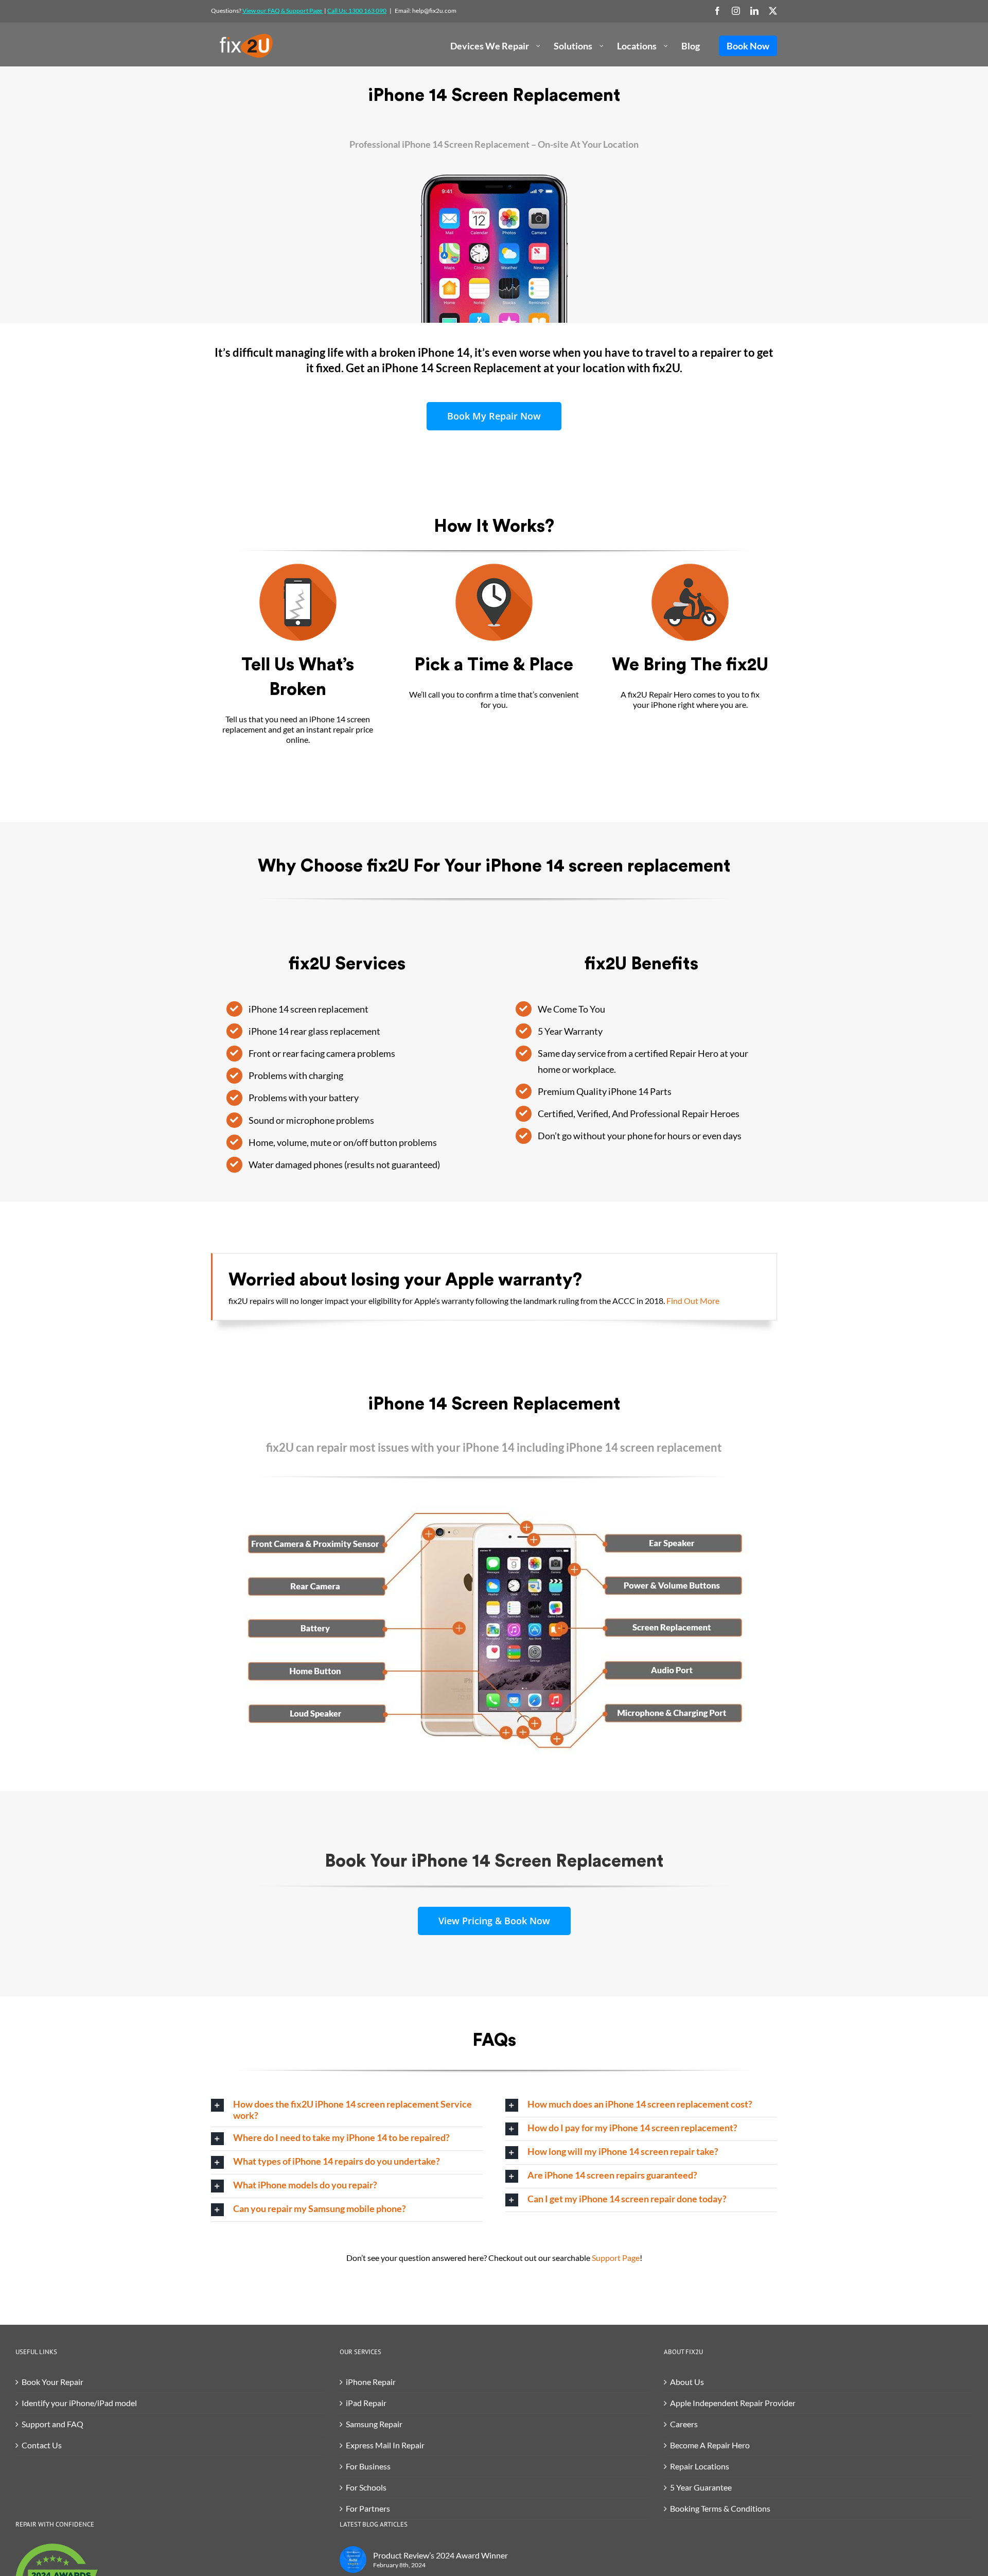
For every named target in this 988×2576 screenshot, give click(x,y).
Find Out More (693, 1301)
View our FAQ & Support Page (283, 11)
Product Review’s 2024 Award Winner (440, 2555)
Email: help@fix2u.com (426, 11)
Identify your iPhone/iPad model (79, 2403)
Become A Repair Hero (710, 2445)
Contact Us (42, 2445)
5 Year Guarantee (701, 2487)
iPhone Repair (371, 2382)
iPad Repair (366, 2403)
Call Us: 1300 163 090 (357, 11)
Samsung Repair (374, 2424)
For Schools (366, 2487)
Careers (684, 2424)
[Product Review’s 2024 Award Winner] (353, 2560)
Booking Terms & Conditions (720, 2508)
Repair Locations (700, 2466)
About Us (687, 2382)
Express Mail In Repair (385, 2445)
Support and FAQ (52, 2424)
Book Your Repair (52, 2382)
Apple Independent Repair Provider (733, 2403)
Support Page (616, 2258)
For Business (368, 2466)
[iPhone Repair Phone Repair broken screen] (298, 568)
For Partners (368, 2508)
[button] (347, 2110)
